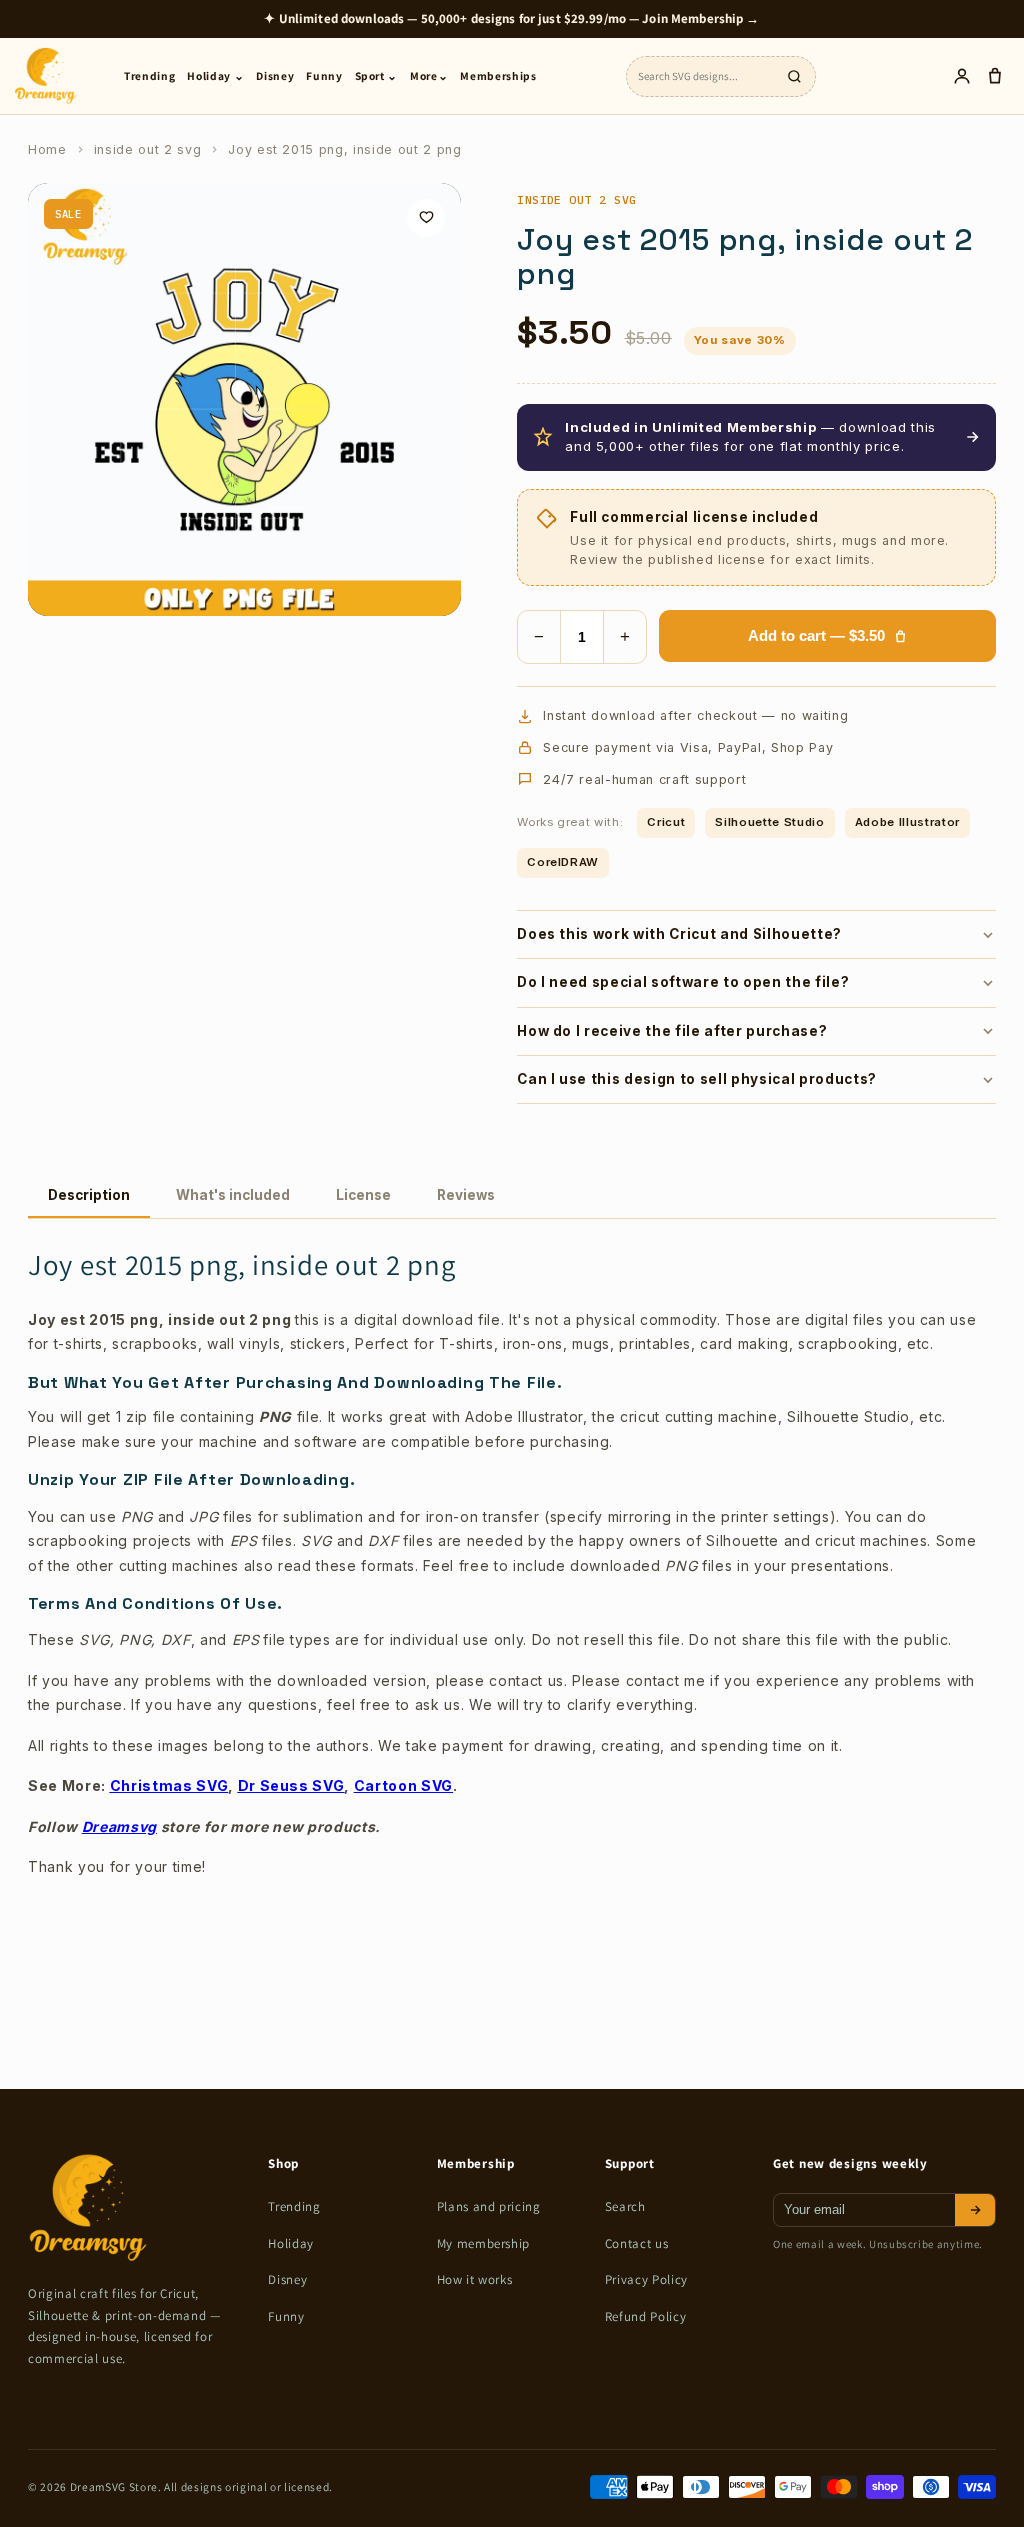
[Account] (961, 76)
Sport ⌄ (377, 75)
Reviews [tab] (466, 1195)
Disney (275, 75)
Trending (149, 75)
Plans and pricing (489, 2206)
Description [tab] (89, 1195)
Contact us (637, 2243)
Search (625, 2206)
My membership (484, 2243)
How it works (475, 2279)
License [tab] (363, 1195)
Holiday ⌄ (215, 75)
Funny (324, 75)
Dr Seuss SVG (291, 1785)
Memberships (498, 75)
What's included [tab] (233, 1195)
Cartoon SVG (403, 1785)
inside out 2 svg (148, 149)
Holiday (291, 2243)
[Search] (794, 76)
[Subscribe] (975, 2210)
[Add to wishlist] (426, 218)
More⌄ (429, 75)
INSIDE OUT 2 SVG (576, 199)
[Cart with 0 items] (994, 76)
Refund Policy (646, 2316)
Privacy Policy (646, 2279)
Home (47, 149)
